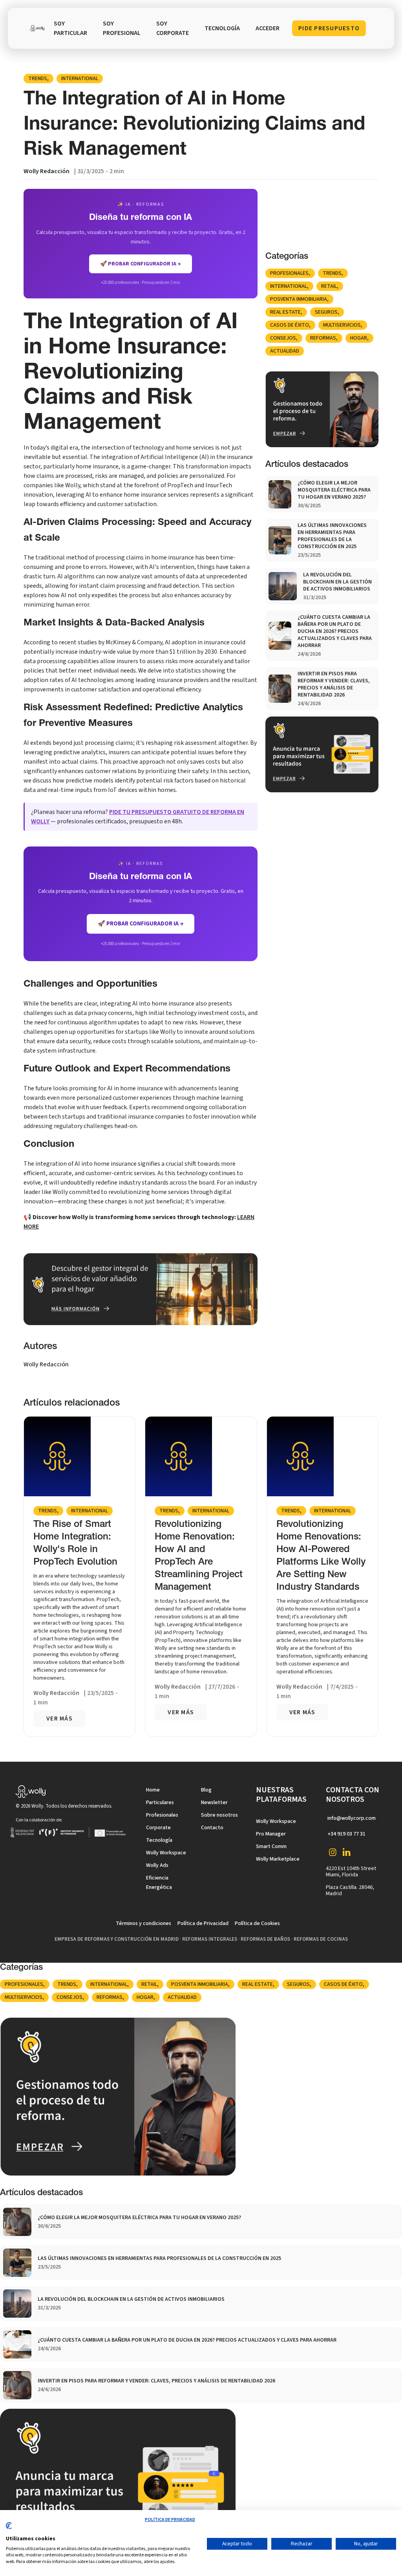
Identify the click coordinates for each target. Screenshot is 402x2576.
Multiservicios (342, 325)
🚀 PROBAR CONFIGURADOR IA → (141, 264)
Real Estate (285, 312)
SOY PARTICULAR (70, 28)
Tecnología (159, 1840)
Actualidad (285, 351)
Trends (38, 79)
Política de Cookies (257, 1923)
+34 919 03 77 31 (346, 1834)
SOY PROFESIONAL (122, 28)
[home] (37, 28)
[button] (222, 28)
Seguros (326, 312)
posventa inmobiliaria (299, 299)
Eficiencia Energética (159, 1883)
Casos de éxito (290, 325)
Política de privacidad (170, 2520)
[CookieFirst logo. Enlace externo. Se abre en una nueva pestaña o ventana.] (9, 2529)
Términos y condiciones (143, 1923)
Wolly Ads (157, 1865)
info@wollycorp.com (352, 1818)
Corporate (158, 1828)
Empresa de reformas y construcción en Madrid (117, 1939)
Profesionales (289, 273)
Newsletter (214, 1803)
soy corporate (173, 28)
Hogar (359, 338)
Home (153, 1790)
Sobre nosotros (219, 1815)
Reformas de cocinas (321, 1939)
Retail (329, 286)
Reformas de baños (265, 1939)
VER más (59, 1719)
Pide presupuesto (329, 28)
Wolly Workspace (166, 1853)
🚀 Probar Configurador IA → (141, 924)
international (80, 79)
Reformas (323, 338)
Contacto (212, 1828)
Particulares (160, 1803)
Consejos (283, 338)
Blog (206, 1790)
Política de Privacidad (203, 1923)
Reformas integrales (210, 1939)
